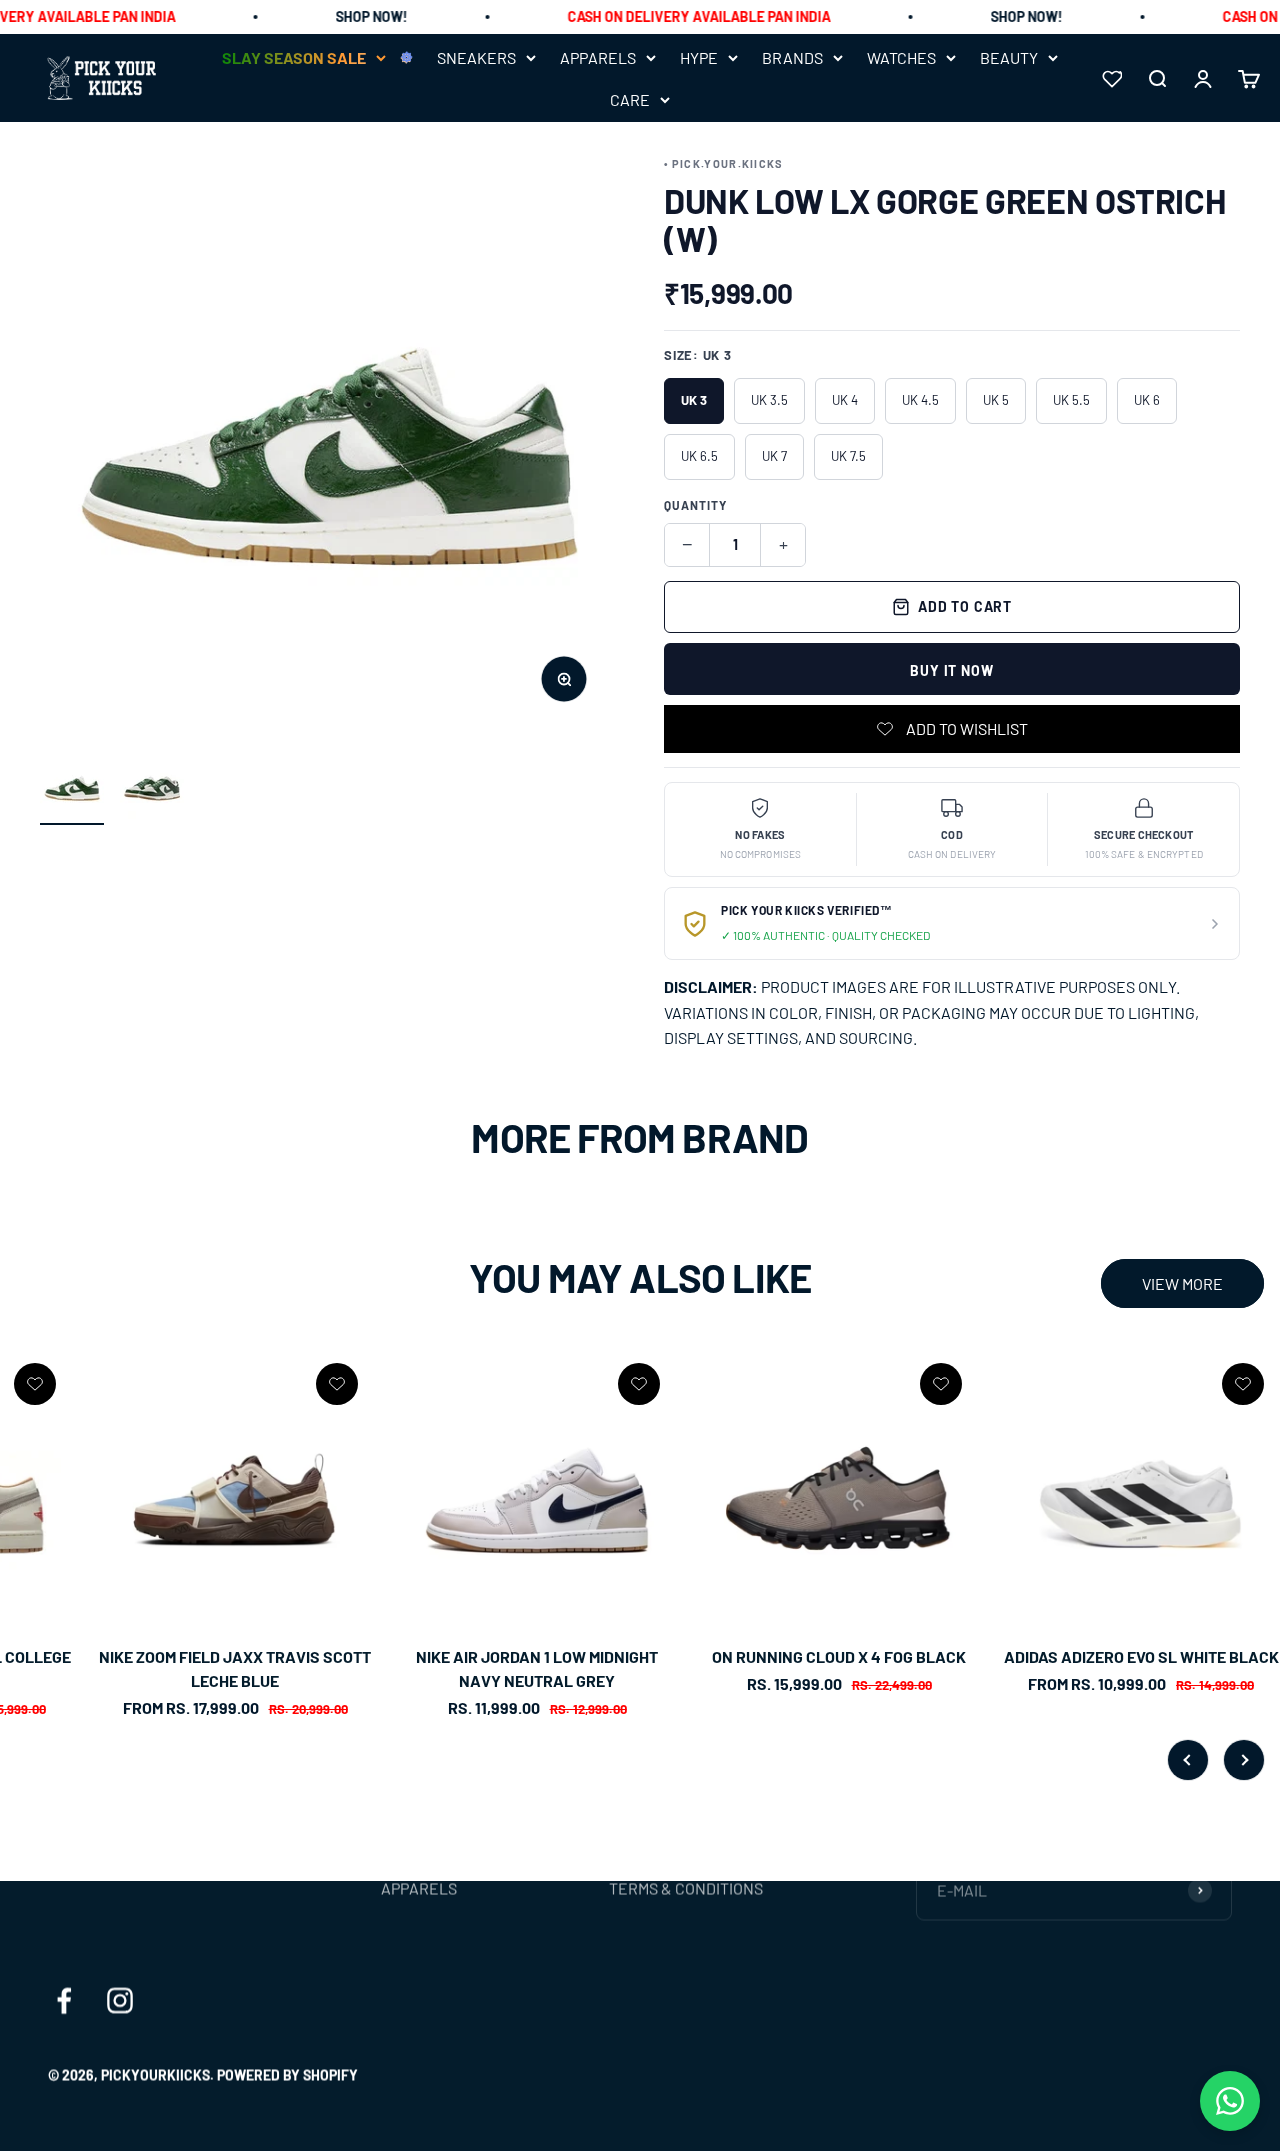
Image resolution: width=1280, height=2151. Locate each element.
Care (630, 99)
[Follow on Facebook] (64, 2001)
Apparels (598, 57)
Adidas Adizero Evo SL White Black (1141, 1656)
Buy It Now (951, 670)
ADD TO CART (965, 606)
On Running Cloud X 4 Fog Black (839, 1656)
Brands (792, 57)
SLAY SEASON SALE (294, 57)
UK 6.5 (699, 456)
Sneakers (476, 57)
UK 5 (996, 400)
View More (1182, 1283)
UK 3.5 (769, 400)
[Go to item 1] (72, 790)
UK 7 (774, 456)
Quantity (695, 505)
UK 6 (1147, 400)
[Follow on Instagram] (120, 2001)
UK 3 (694, 400)
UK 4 (845, 400)
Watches (901, 57)
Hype (699, 57)
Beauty (1009, 57)
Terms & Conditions (686, 1888)
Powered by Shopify (287, 2075)
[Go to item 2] (152, 790)
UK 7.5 (848, 456)
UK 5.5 (1071, 400)
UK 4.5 (920, 400)
